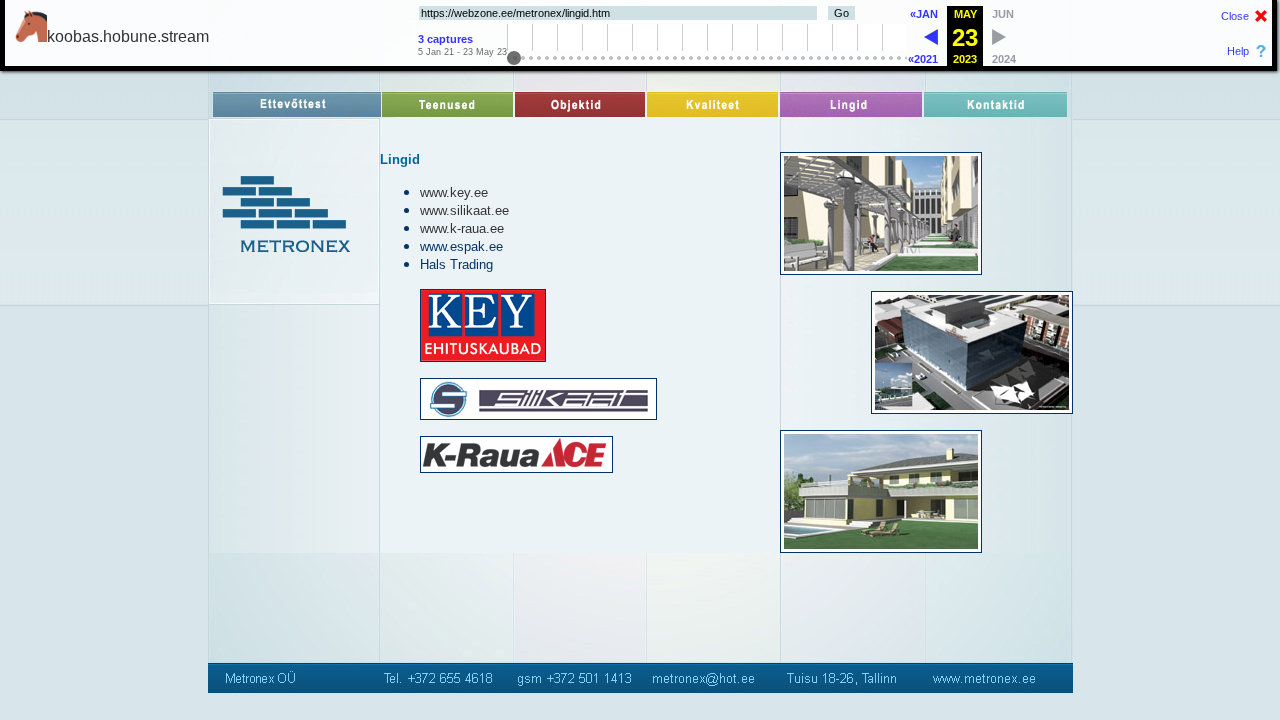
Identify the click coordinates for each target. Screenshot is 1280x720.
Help (1238, 51)
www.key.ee (454, 192)
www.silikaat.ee (464, 210)
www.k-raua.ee (462, 228)
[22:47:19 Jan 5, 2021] (931, 39)
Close (1235, 16)
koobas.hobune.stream (128, 36)
